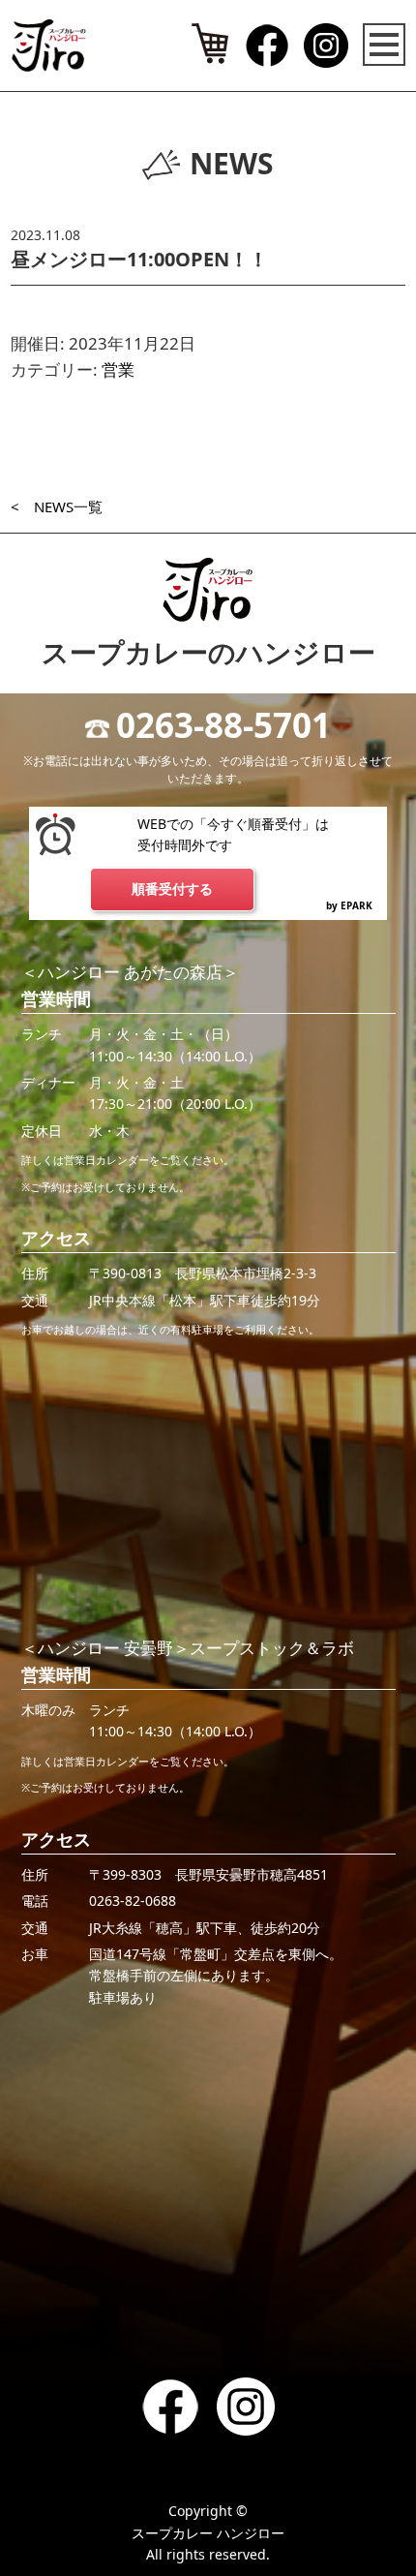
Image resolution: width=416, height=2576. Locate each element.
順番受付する (172, 889)
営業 (118, 369)
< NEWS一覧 (57, 506)
